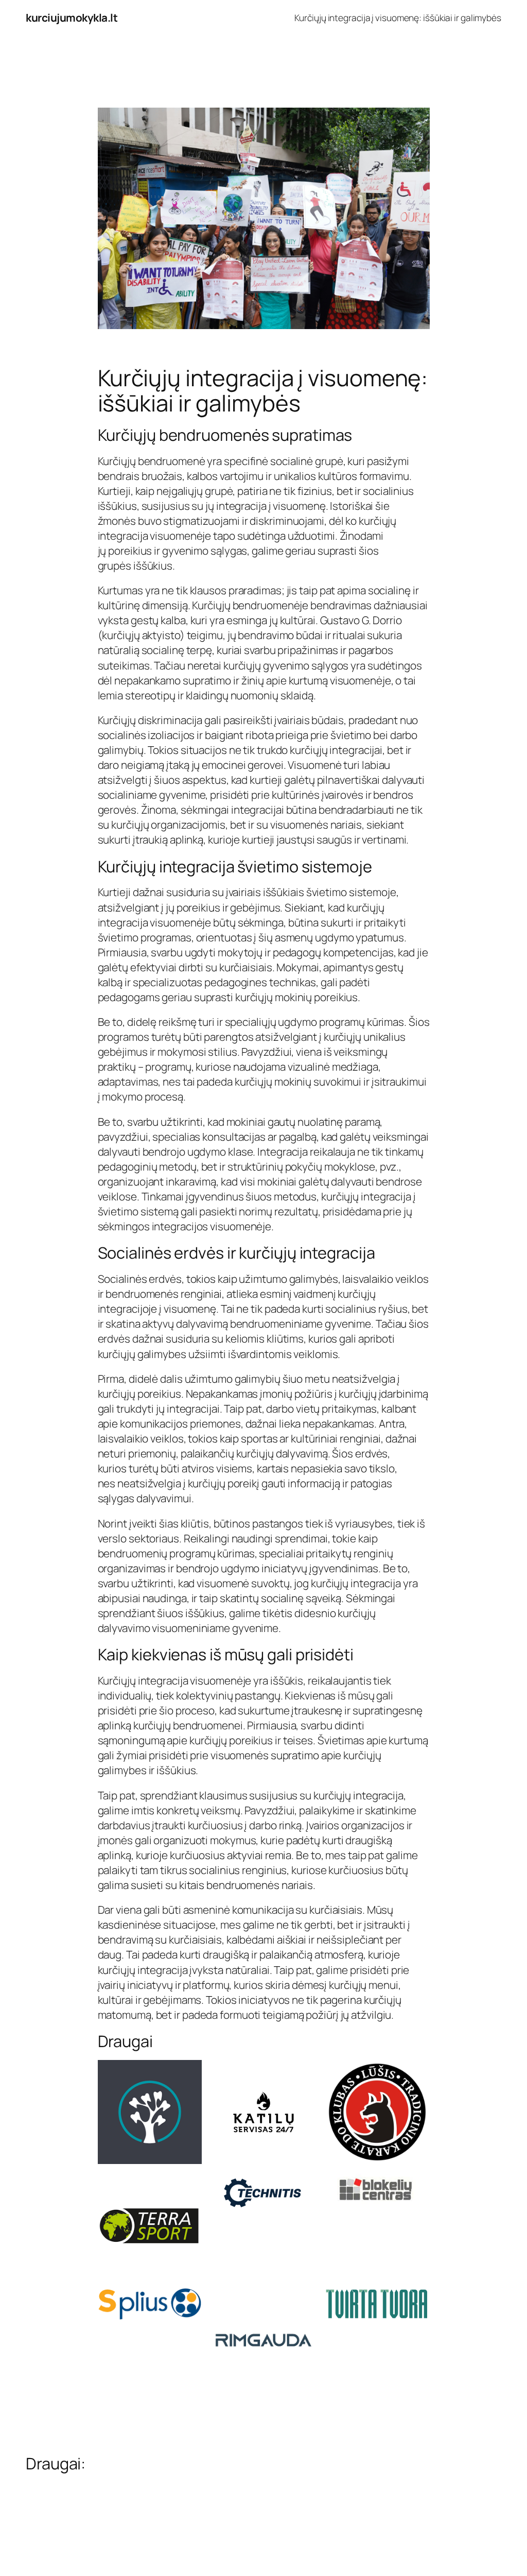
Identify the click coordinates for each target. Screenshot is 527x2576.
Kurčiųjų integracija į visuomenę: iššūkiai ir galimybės (398, 18)
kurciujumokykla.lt (72, 18)
